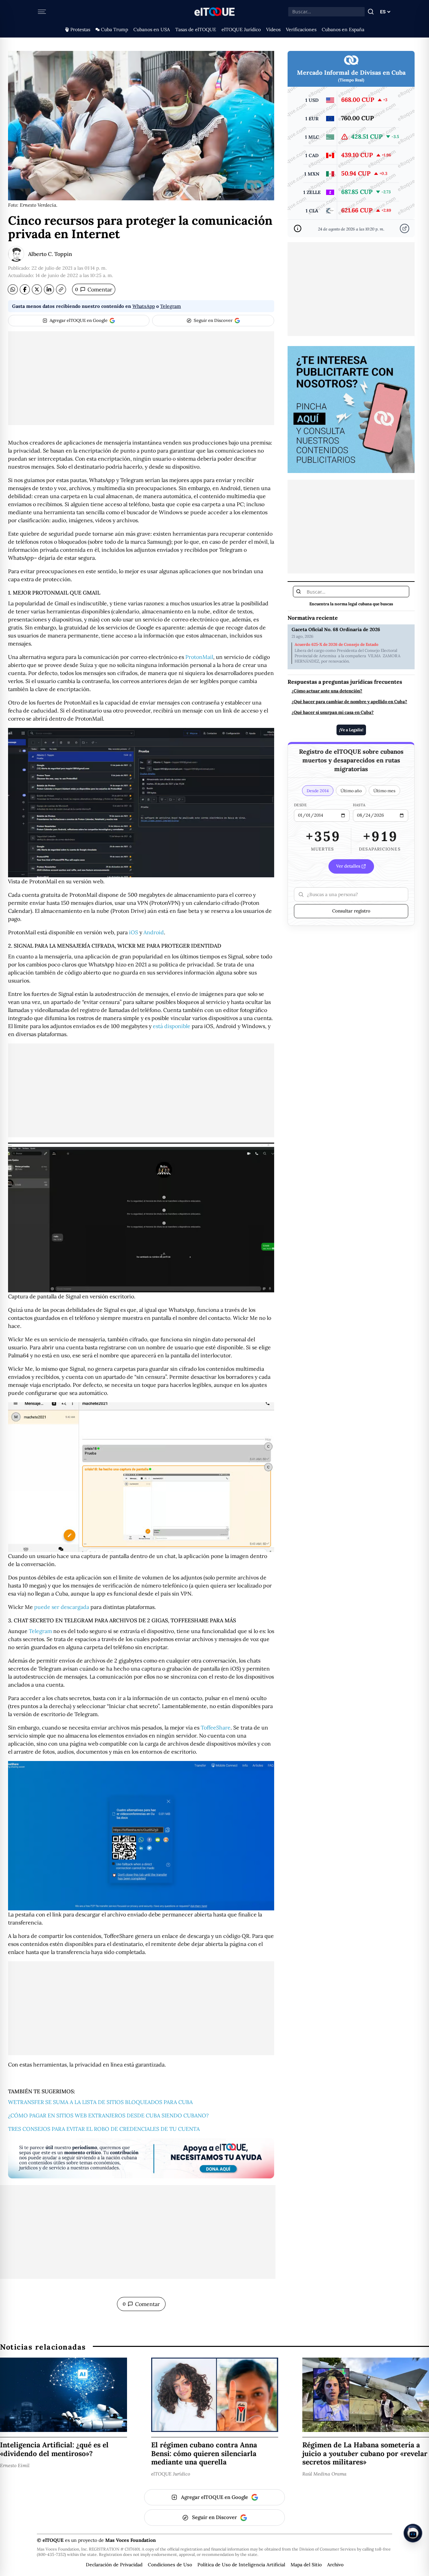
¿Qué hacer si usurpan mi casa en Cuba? (333, 713)
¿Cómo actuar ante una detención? (327, 691)
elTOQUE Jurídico (241, 29)
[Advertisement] (141, 378)
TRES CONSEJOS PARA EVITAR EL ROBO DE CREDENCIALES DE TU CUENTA (104, 2129)
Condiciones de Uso (170, 2565)
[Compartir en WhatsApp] (13, 289)
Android (154, 932)
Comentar (94, 289)
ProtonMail (199, 657)
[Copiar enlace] (61, 289)
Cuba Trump (114, 29)
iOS (134, 932)
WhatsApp (144, 306)
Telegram (171, 306)
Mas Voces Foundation (131, 2540)
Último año (351, 791)
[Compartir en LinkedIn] (49, 289)
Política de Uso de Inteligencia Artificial (241, 2565)
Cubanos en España (343, 29)
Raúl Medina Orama (324, 2474)
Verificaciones (301, 29)
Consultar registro (351, 911)
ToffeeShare (216, 1727)
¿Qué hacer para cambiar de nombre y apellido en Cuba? (349, 702)
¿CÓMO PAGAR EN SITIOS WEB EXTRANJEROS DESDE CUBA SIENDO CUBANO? (108, 2115)
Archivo (335, 2565)
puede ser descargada (62, 1607)
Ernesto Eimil (15, 2465)
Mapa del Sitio (306, 2565)
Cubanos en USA (152, 29)
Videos (273, 29)
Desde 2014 (318, 791)
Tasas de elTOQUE (196, 29)
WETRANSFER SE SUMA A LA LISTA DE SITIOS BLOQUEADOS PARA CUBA (100, 2102)
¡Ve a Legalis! (351, 729)
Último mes (384, 791)
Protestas (80, 29)
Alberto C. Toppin (50, 254)
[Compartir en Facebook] (25, 289)
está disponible (172, 1026)
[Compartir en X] (37, 289)
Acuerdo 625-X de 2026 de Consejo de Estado (336, 645)
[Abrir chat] (413, 2533)
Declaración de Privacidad (114, 2565)
